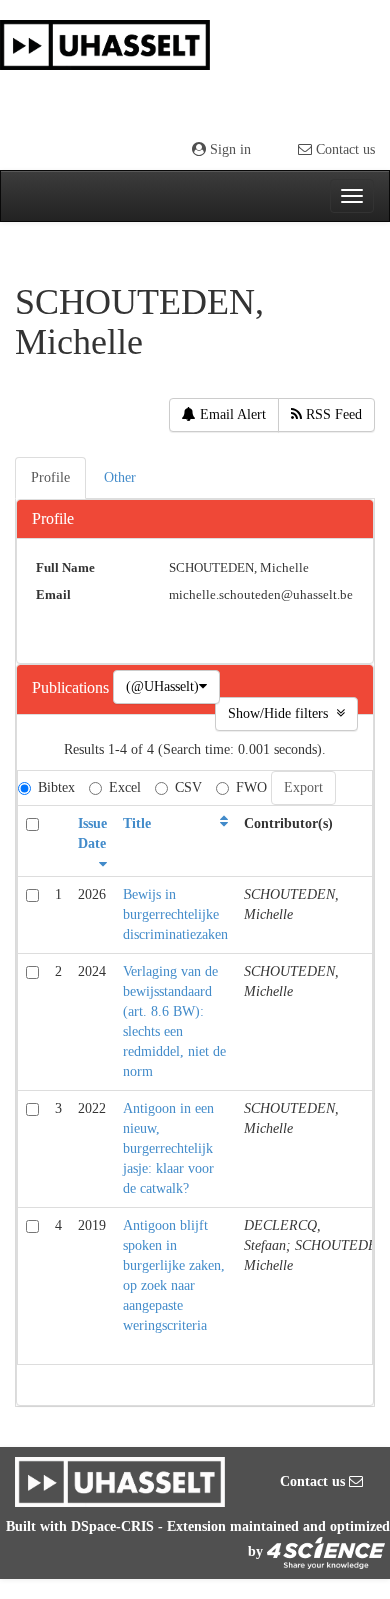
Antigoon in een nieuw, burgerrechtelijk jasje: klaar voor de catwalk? (168, 1148)
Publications (72, 688)
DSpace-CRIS (112, 1526)
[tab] (51, 478)
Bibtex (56, 787)
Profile (53, 518)
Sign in (228, 149)
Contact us (343, 149)
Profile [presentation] (50, 477)
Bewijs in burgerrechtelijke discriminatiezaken (175, 914)
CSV (188, 787)
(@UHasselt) (162, 686)
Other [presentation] (120, 477)
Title (137, 823)
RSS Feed (332, 414)
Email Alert (231, 414)
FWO (251, 787)
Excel (125, 787)
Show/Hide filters (282, 713)
